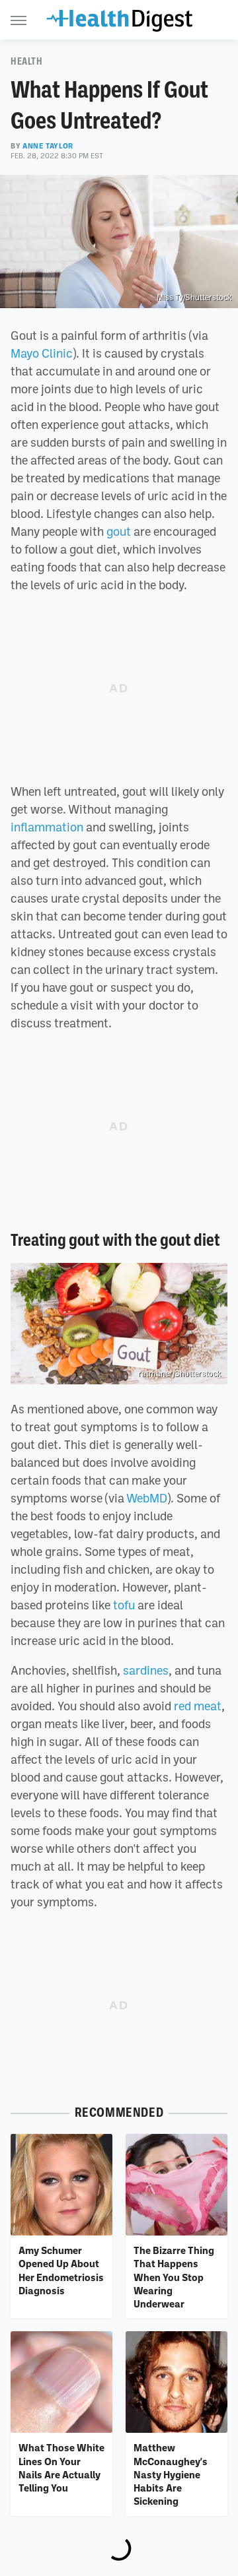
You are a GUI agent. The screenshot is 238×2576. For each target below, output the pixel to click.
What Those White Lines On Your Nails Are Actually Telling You (61, 2467)
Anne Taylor (48, 146)
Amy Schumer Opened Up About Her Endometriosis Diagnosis (61, 2270)
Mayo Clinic (42, 353)
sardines (146, 1670)
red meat (198, 1706)
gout (119, 531)
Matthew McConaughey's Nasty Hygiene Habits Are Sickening (171, 2474)
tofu (124, 1605)
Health (27, 61)
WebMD (147, 1498)
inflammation (47, 827)
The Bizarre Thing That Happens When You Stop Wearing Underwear (174, 2277)
